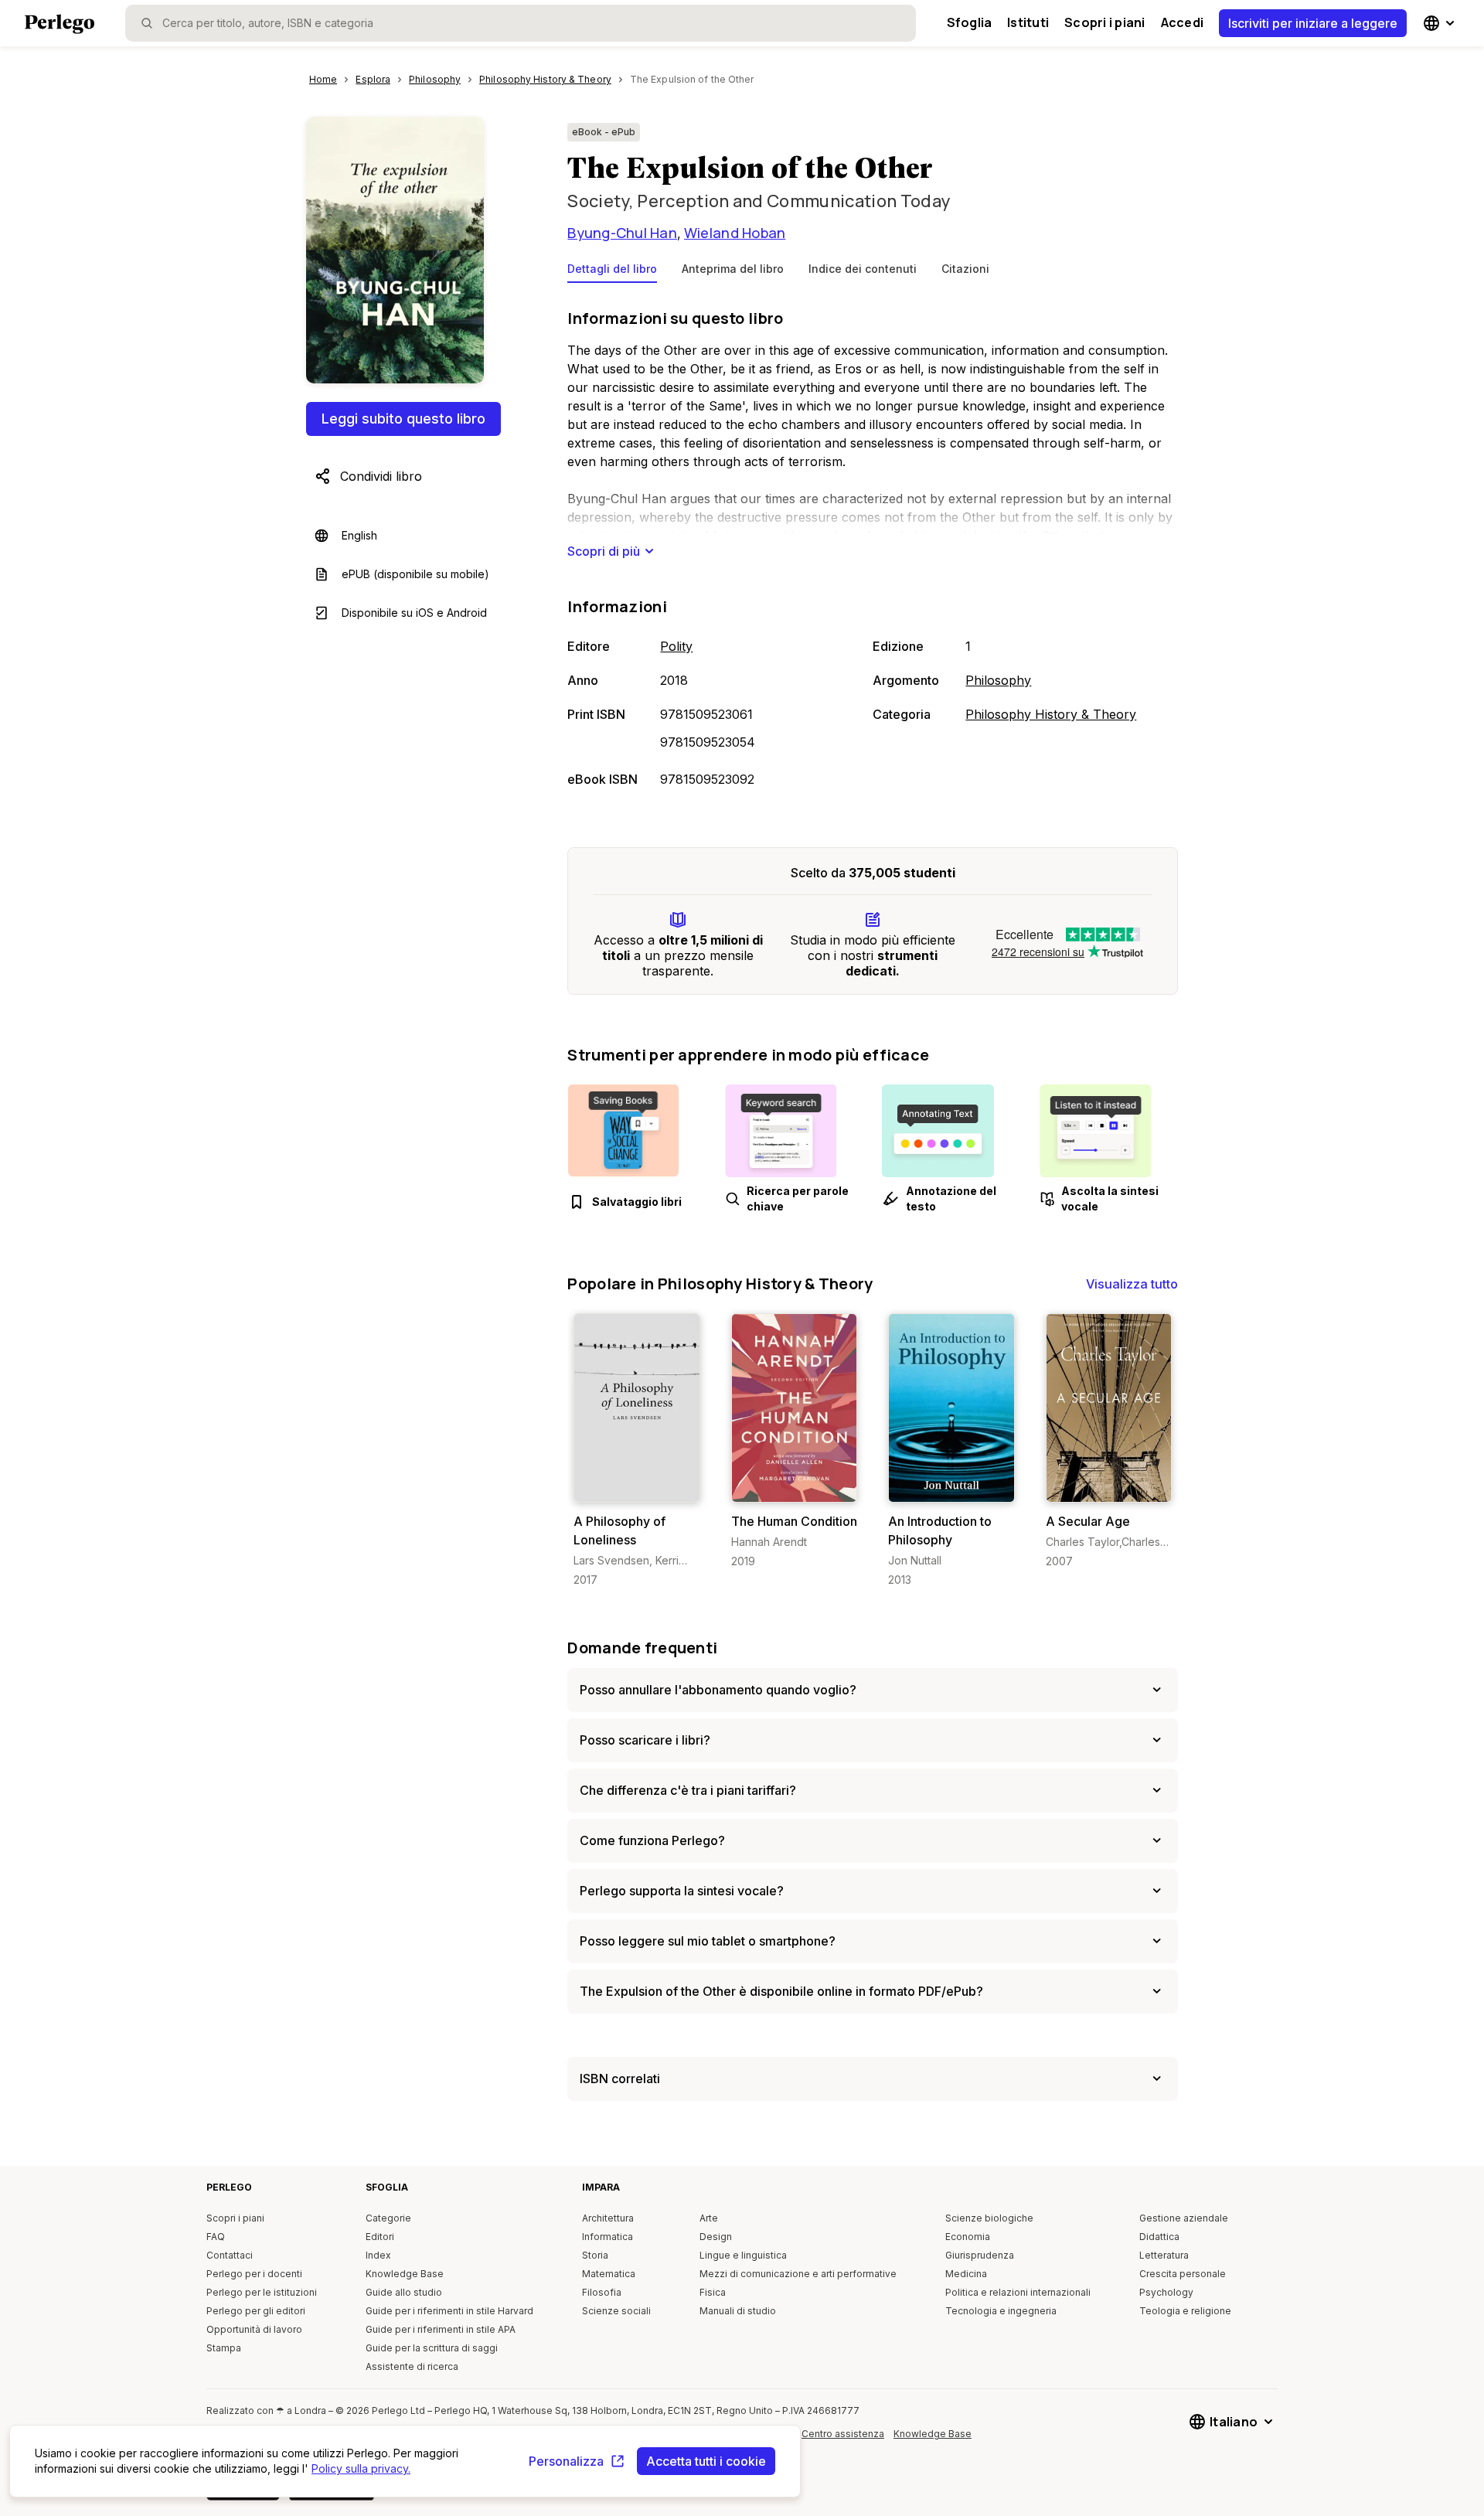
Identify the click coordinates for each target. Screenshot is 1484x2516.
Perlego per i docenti (254, 2274)
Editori (380, 2237)
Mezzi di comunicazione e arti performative (798, 2274)
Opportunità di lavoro (254, 2329)
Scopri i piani (1104, 22)
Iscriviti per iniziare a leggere (1313, 23)
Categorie (388, 2218)
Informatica (608, 2237)
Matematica (609, 2274)
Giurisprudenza (980, 2255)
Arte (709, 2218)
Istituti (1028, 22)
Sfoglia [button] (970, 22)
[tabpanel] (873, 550)
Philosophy (998, 680)
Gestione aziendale (1184, 2218)
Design (716, 2237)
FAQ (216, 2237)
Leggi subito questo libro (403, 419)
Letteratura (1164, 2255)
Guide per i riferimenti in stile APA (441, 2329)
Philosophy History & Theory (1051, 714)
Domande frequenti (642, 1648)
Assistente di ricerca (412, 2366)
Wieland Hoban (735, 233)
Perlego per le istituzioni (262, 2292)
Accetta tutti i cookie (706, 2461)
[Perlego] (60, 26)
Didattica (1159, 2237)
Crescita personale (1183, 2274)
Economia (968, 2237)
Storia (595, 2255)
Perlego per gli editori (256, 2311)
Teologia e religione (1185, 2311)
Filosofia (602, 2292)
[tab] (612, 272)
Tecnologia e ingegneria (1001, 2311)
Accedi (1182, 22)
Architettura (608, 2218)
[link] (636, 1450)
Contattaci (230, 2255)
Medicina (966, 2274)
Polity (676, 646)
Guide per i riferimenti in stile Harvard (449, 2311)
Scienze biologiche (989, 2218)
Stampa (224, 2348)
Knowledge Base (405, 2274)
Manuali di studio (738, 2311)
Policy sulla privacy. (361, 2468)
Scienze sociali (616, 2311)
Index (378, 2255)
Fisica (713, 2292)
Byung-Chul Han (622, 233)
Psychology (1166, 2292)
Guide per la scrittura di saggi (432, 2348)
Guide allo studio (404, 2292)
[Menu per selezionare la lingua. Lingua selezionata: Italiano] (1441, 23)
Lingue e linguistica (743, 2255)
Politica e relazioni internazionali (1018, 2292)
